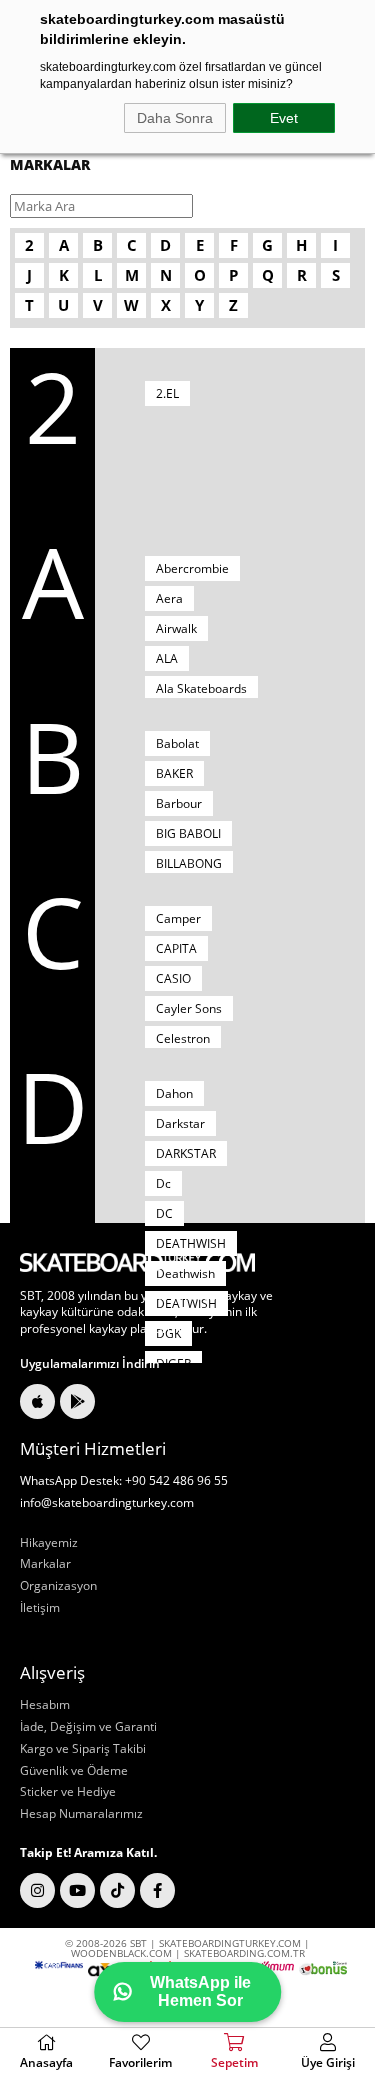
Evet (284, 118)
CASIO (173, 978)
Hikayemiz (49, 1543)
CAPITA (176, 948)
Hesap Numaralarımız (81, 1814)
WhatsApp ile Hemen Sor (200, 1991)
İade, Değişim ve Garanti (88, 1727)
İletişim (40, 1608)
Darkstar (180, 1123)
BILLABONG (189, 863)
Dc (163, 1183)
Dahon (174, 1093)
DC (164, 1213)
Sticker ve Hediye (68, 1792)
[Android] (77, 1401)
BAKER (174, 773)
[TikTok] (117, 1890)
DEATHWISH (191, 1243)
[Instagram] (37, 1890)
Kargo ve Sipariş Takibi (83, 1749)
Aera (169, 598)
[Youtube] (77, 1890)
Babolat (177, 743)
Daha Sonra (175, 118)
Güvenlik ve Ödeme (74, 1771)
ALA (167, 658)
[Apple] (37, 1401)
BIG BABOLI (188, 833)
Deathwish (185, 1273)
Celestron (183, 1038)
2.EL (167, 393)
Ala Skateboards (201, 688)
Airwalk (176, 628)
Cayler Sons (189, 1008)
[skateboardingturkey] (137, 1262)
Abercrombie (192, 568)
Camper (178, 918)
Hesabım (45, 1705)
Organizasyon (58, 1586)
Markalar (45, 1564)
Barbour (179, 803)
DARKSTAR (186, 1153)
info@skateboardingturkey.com (107, 1503)
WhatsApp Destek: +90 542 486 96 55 (124, 1481)
